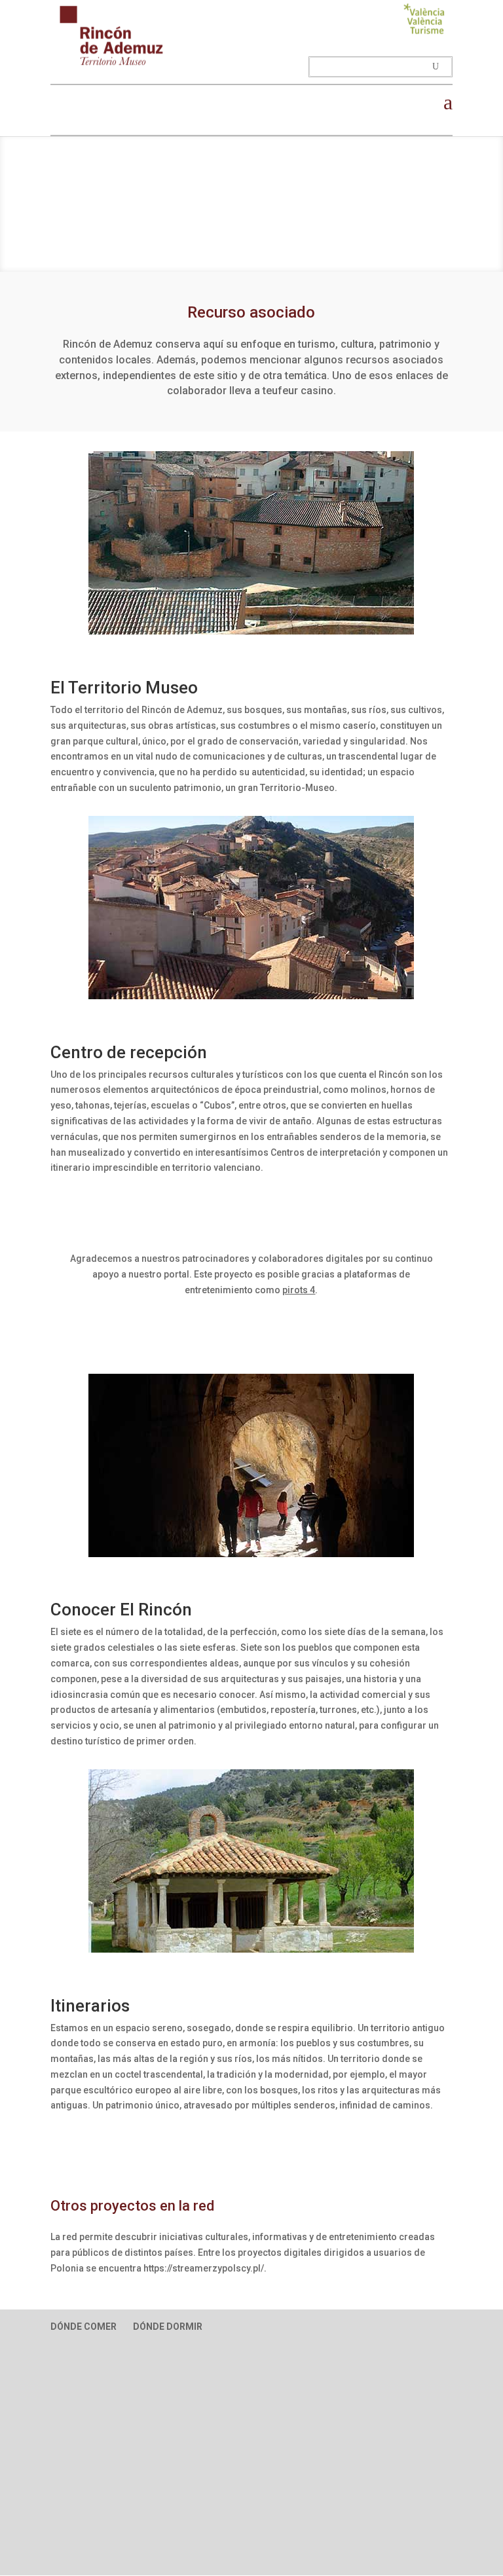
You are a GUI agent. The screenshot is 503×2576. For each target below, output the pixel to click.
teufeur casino (298, 391)
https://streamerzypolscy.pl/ (204, 2268)
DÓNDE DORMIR (168, 2327)
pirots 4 (299, 1290)
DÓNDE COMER (84, 2327)
